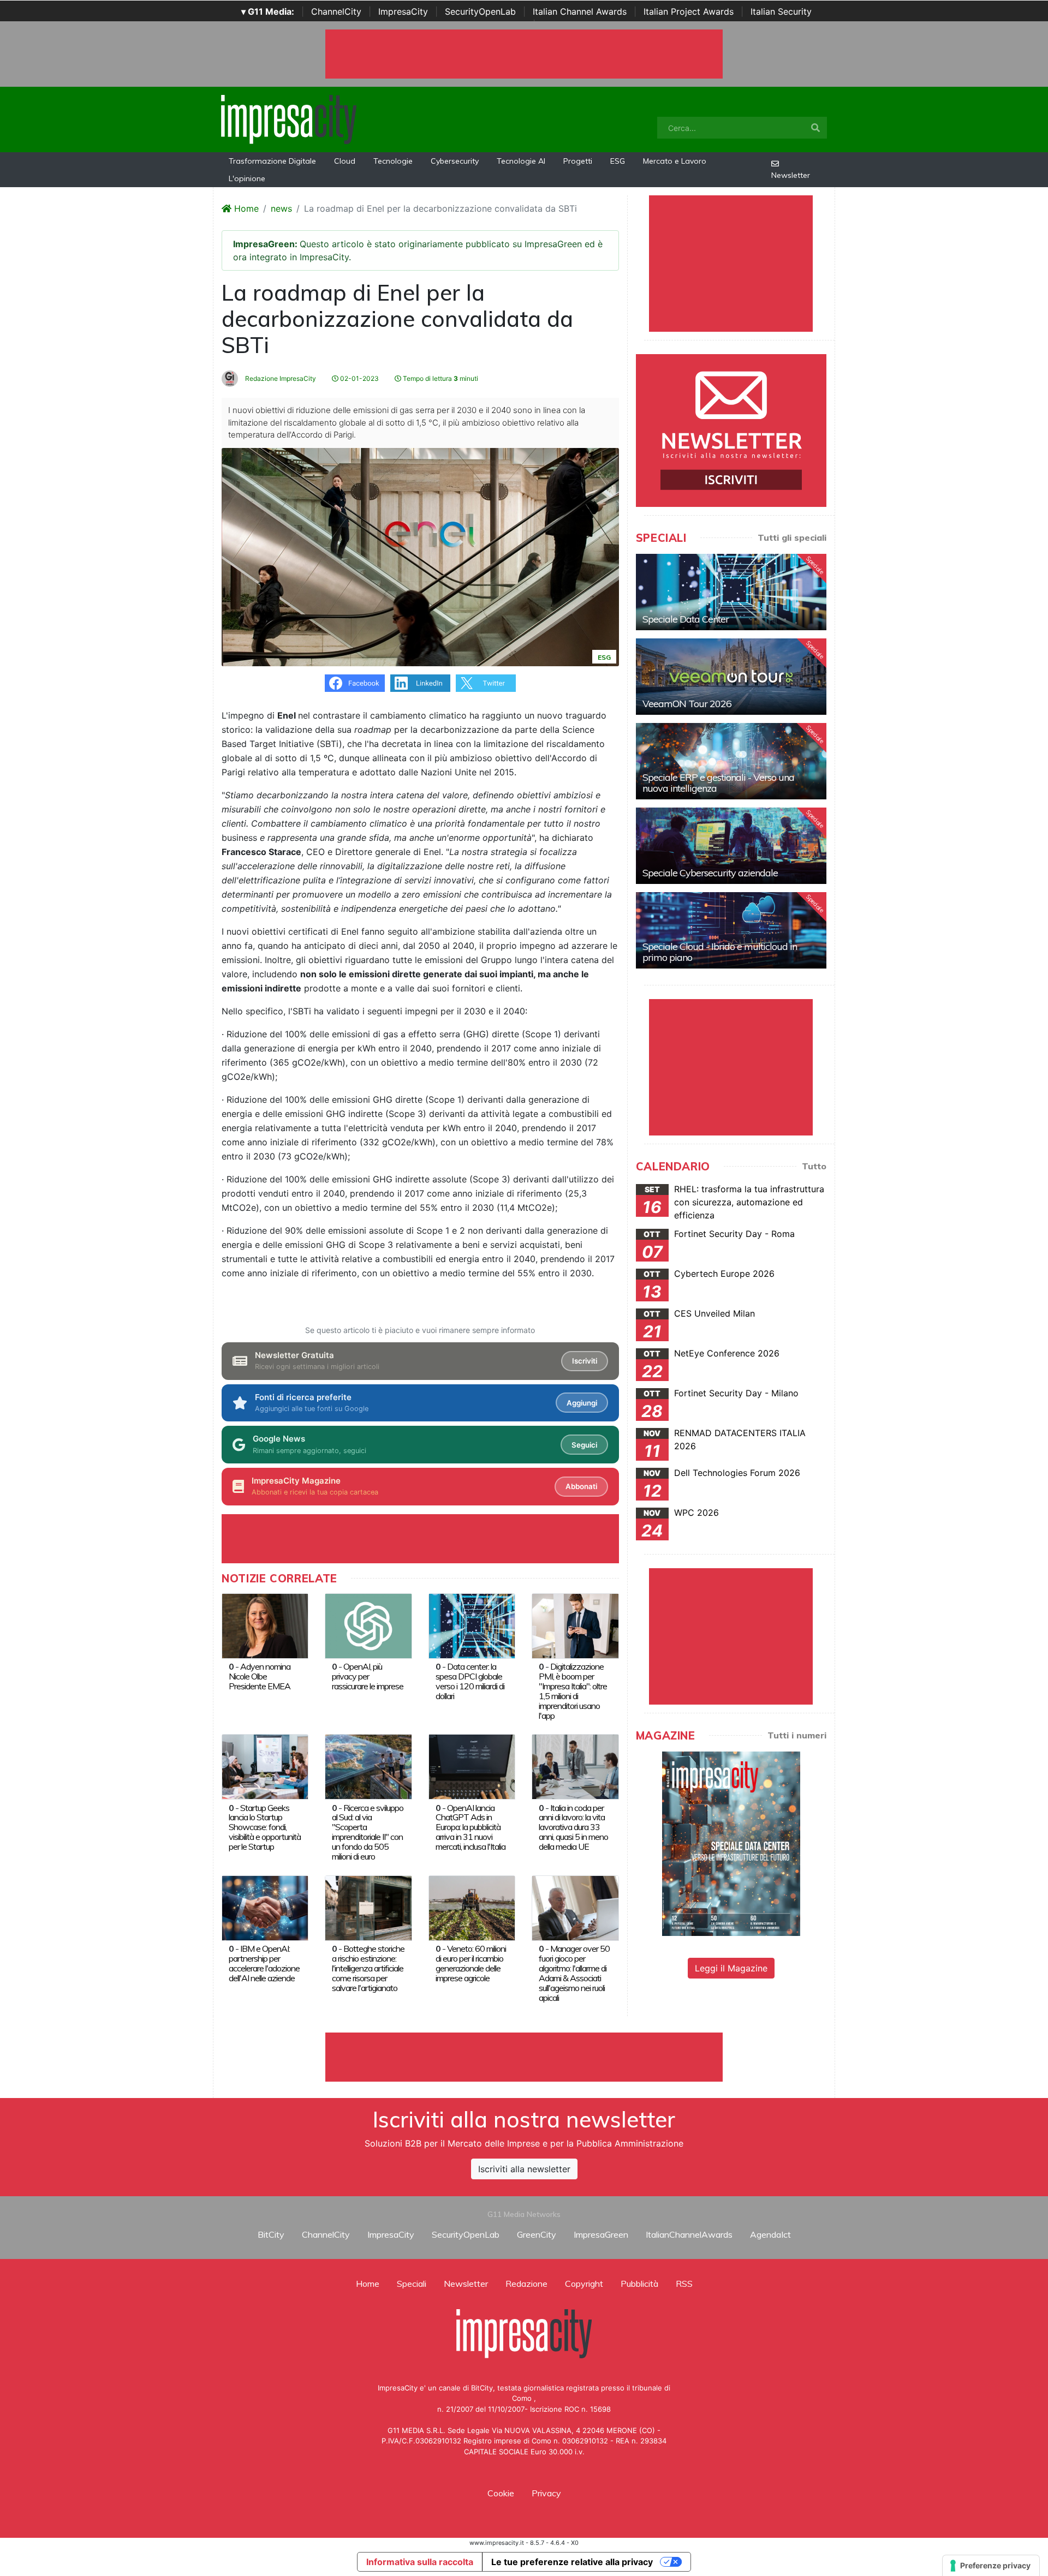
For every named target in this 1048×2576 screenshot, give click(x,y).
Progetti (578, 161)
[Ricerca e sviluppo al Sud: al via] (368, 1766)
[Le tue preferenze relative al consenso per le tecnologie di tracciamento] (991, 2566)
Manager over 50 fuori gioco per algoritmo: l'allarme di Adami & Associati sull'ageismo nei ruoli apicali (574, 1973)
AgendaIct (770, 2234)
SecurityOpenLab (480, 11)
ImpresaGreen (601, 2234)
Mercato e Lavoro (675, 161)
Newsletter (791, 175)
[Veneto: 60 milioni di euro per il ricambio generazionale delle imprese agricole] (472, 1907)
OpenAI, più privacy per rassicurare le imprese (368, 1676)
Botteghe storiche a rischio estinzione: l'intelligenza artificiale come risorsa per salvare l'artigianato (368, 1968)
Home (245, 208)
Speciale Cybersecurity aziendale (710, 873)
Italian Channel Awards (580, 11)
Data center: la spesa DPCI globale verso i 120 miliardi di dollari (470, 1681)
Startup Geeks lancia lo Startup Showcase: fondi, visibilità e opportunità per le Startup (265, 1827)
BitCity (271, 2234)
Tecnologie (393, 161)
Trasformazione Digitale (272, 161)
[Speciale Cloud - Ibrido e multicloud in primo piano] (731, 930)
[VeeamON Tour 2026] (731, 677)
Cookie (501, 2493)
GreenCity (537, 2234)
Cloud (345, 161)
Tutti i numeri (797, 1735)
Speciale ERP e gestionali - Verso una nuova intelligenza (718, 783)
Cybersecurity (455, 161)
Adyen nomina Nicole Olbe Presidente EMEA (260, 1676)
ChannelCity (336, 11)
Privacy (546, 2493)
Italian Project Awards (689, 11)
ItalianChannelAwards (689, 2234)
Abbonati (581, 1486)
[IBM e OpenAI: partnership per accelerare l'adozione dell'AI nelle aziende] (265, 1907)
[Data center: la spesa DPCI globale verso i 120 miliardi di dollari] (472, 1625)
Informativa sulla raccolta (420, 2562)
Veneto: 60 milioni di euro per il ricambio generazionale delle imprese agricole (471, 1963)
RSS (684, 2284)
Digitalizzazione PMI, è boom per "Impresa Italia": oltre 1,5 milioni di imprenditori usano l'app (573, 1691)
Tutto (814, 1166)
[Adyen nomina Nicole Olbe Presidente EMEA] (265, 1625)
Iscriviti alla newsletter (524, 2169)
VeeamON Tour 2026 (687, 704)
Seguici (584, 1445)
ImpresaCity (403, 11)
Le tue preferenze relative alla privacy (572, 2562)
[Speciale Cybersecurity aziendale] (731, 846)
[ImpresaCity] (289, 118)
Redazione (526, 2284)
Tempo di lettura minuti (440, 378)
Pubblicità (639, 2284)
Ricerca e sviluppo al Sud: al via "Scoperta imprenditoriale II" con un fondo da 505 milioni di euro (368, 1832)
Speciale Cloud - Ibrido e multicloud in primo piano (720, 952)
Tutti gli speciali (792, 537)
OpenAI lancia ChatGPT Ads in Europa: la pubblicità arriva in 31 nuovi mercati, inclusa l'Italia (471, 1827)
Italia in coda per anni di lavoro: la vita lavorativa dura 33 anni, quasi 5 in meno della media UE (573, 1827)
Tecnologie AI (521, 161)
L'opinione (247, 178)
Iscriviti (585, 1361)
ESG (618, 161)
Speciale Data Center (686, 619)
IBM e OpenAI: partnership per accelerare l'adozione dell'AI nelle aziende (264, 1963)
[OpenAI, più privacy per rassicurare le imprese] (368, 1625)
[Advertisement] (524, 2057)
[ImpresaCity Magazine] (731, 1843)
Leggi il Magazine (731, 1968)
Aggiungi (582, 1403)
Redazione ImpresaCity (280, 378)
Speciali (412, 2284)
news (281, 208)
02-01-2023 (359, 378)
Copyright (584, 2284)
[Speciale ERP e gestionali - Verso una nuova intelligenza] (731, 761)
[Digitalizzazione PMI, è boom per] (575, 1625)
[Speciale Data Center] (731, 592)
